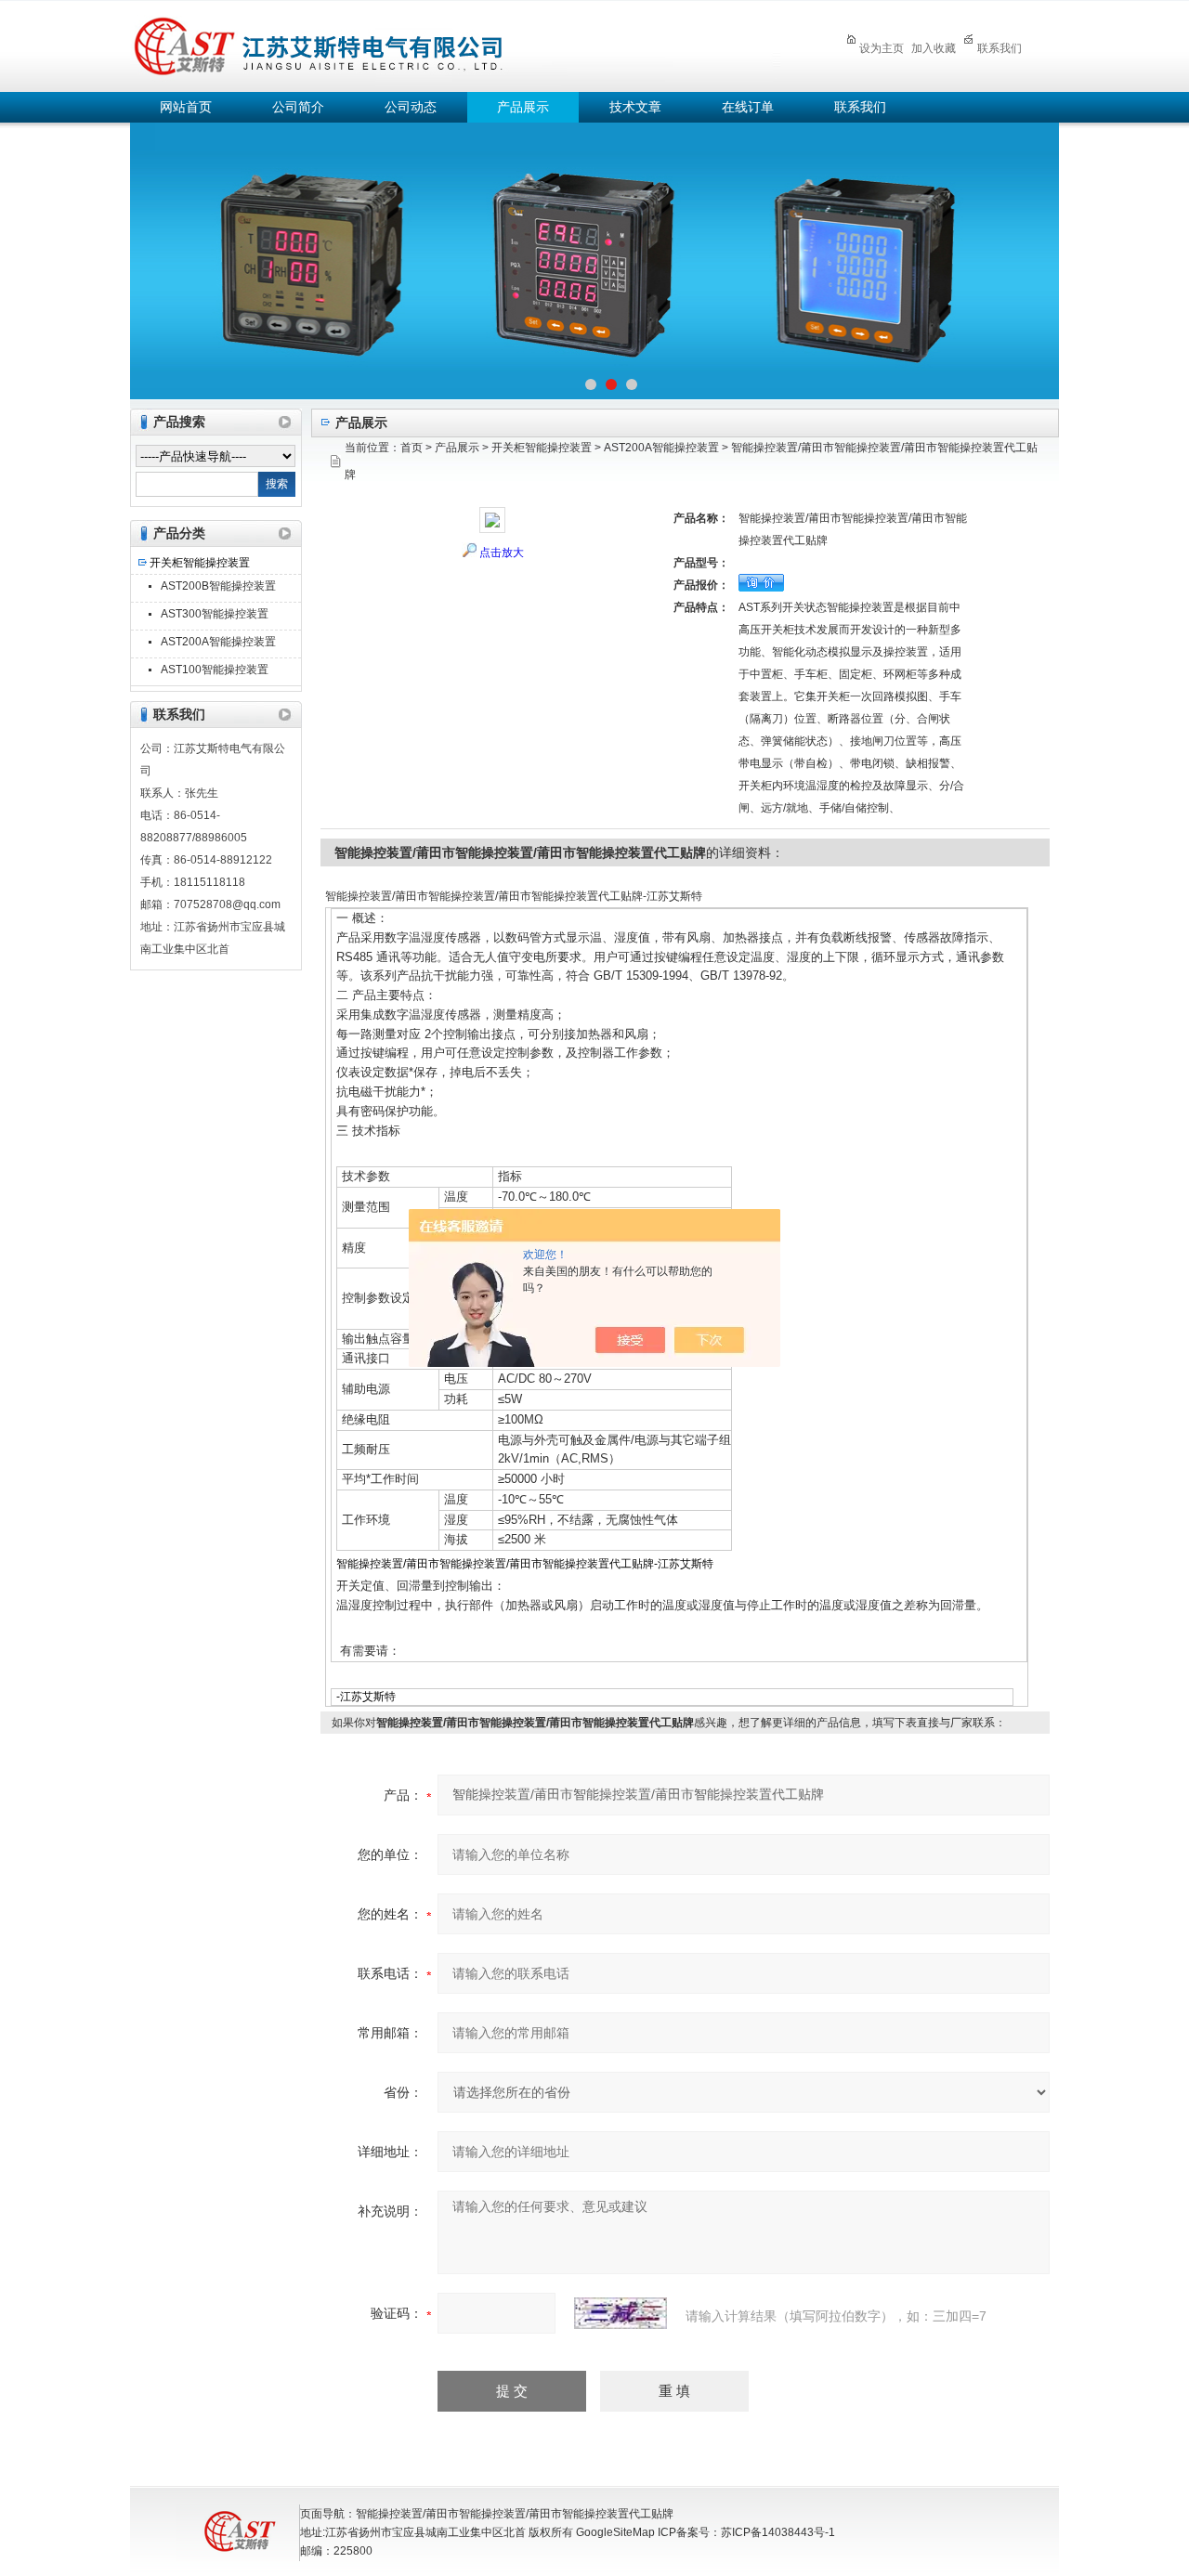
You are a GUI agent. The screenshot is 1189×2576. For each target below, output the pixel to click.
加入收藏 (934, 48)
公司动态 (411, 107)
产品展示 (523, 107)
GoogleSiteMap (615, 2532)
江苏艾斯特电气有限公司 (455, 43)
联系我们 (1000, 48)
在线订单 (748, 107)
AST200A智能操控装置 (218, 642)
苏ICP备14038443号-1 (778, 2532)
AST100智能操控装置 (215, 670)
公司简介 (298, 107)
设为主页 (882, 48)
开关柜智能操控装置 (200, 563)
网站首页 (186, 107)
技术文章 (635, 107)
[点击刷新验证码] (621, 2313)
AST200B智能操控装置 (218, 586)
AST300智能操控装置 (215, 614)
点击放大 (502, 553)
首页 (412, 448)
